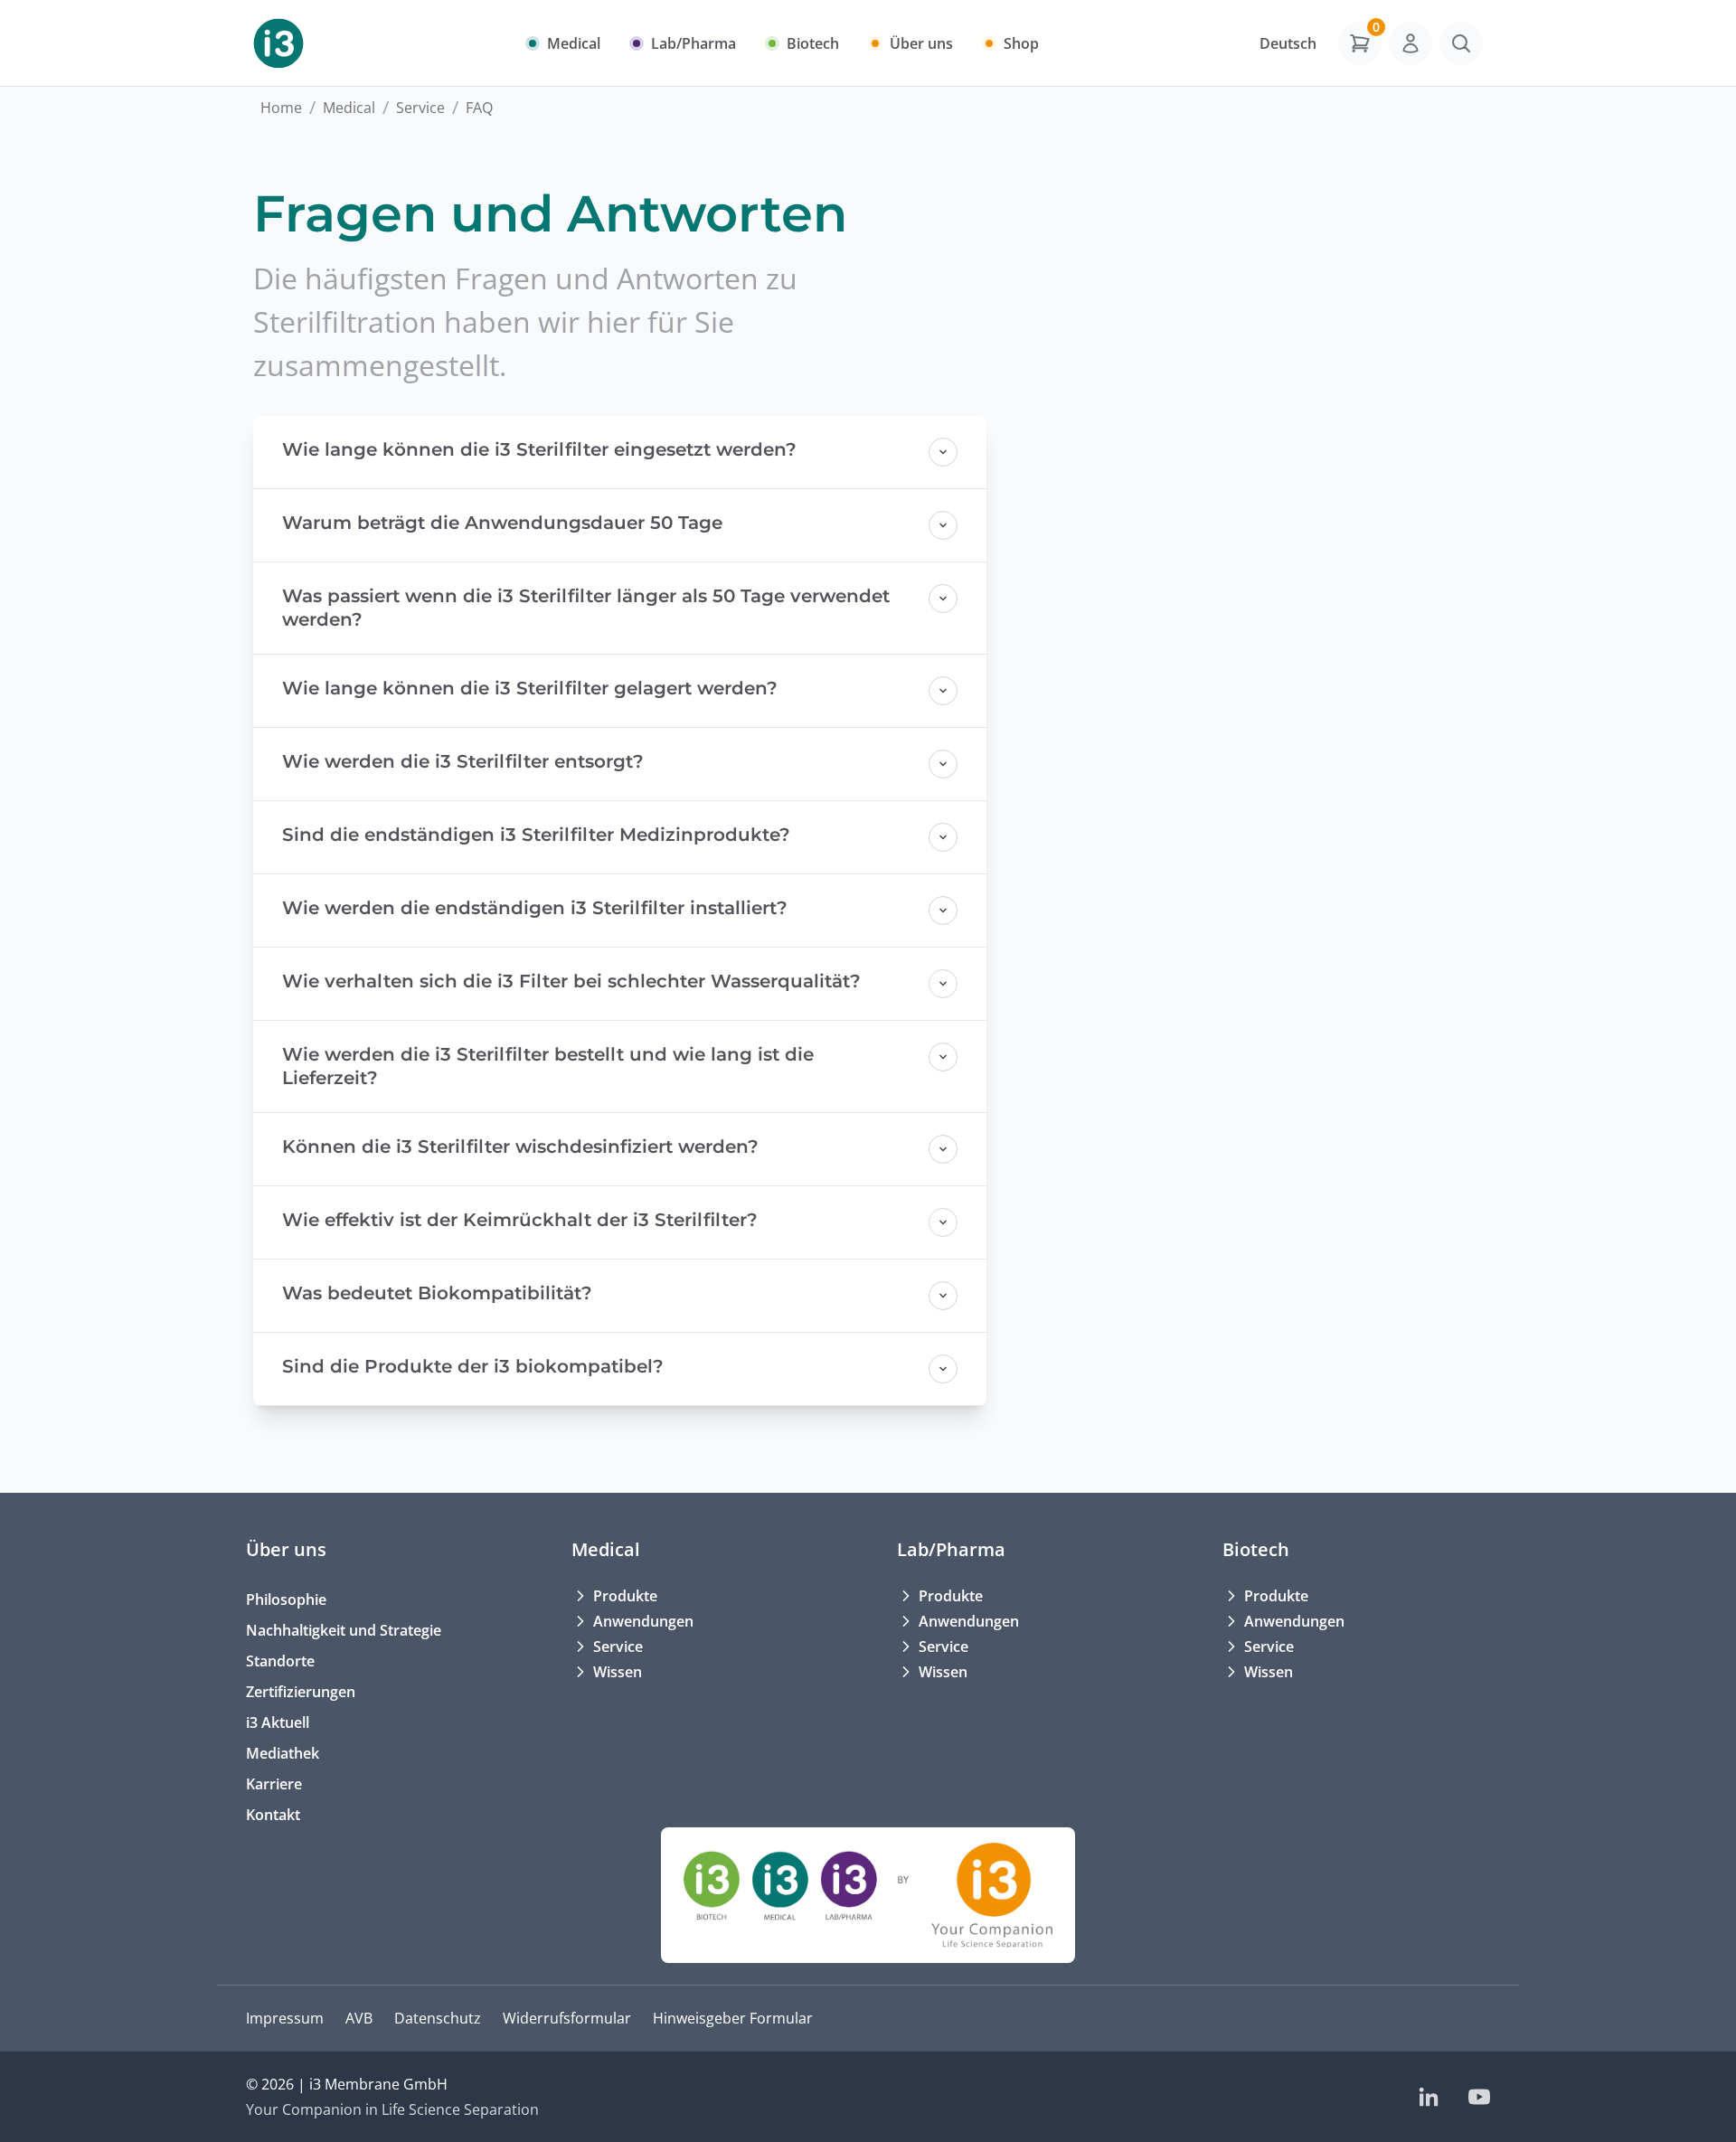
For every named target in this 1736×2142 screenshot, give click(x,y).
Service (420, 108)
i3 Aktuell (278, 1722)
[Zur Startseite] (278, 43)
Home (281, 108)
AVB (359, 2018)
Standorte (280, 1661)
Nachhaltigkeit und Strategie (344, 1630)
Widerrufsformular (567, 2018)
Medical (349, 108)
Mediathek (283, 1753)
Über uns (286, 1549)
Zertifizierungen (301, 1692)
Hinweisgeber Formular (733, 2018)
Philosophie (286, 1599)
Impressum (285, 2018)
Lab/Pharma (951, 1549)
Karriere (274, 1784)
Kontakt (273, 1815)
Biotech (1256, 1549)
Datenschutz (438, 2018)
